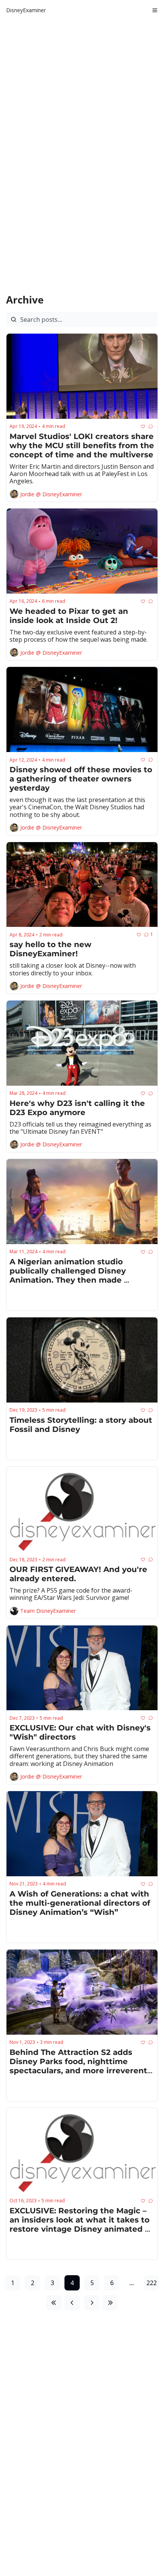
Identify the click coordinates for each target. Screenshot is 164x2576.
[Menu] (155, 10)
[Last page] (110, 2303)
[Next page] (92, 2303)
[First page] (54, 2303)
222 (152, 2283)
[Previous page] (72, 2303)
